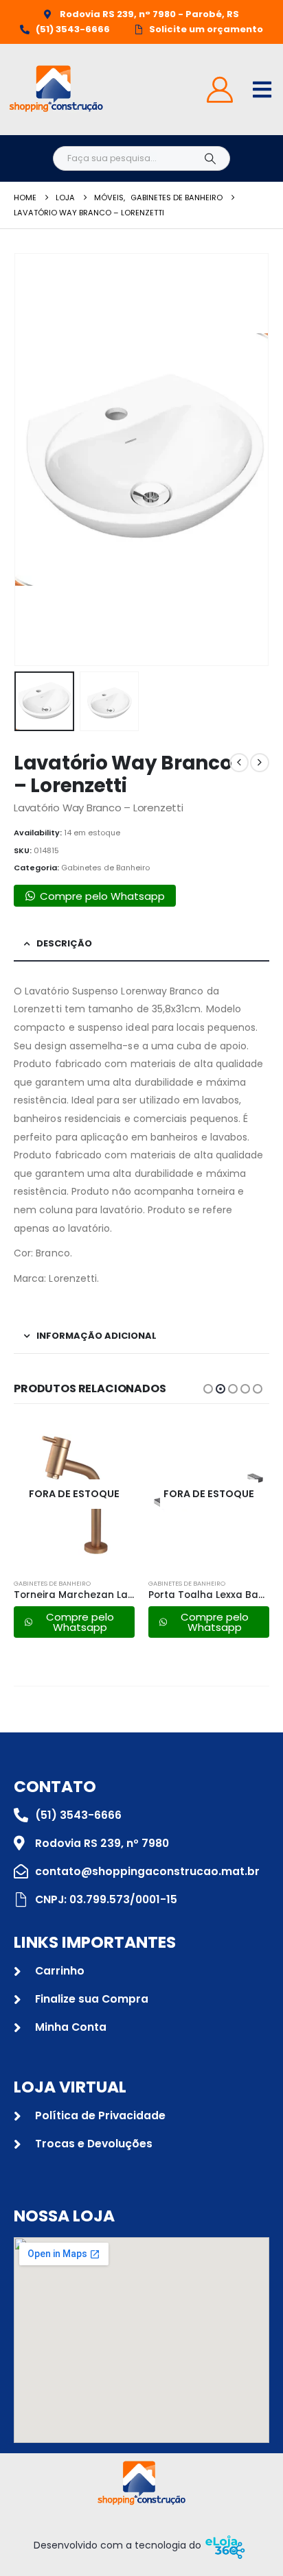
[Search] (210, 158)
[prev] (239, 763)
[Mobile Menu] (262, 90)
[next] (260, 763)
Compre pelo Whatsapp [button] (102, 896)
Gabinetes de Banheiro (105, 868)
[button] (31, 460)
